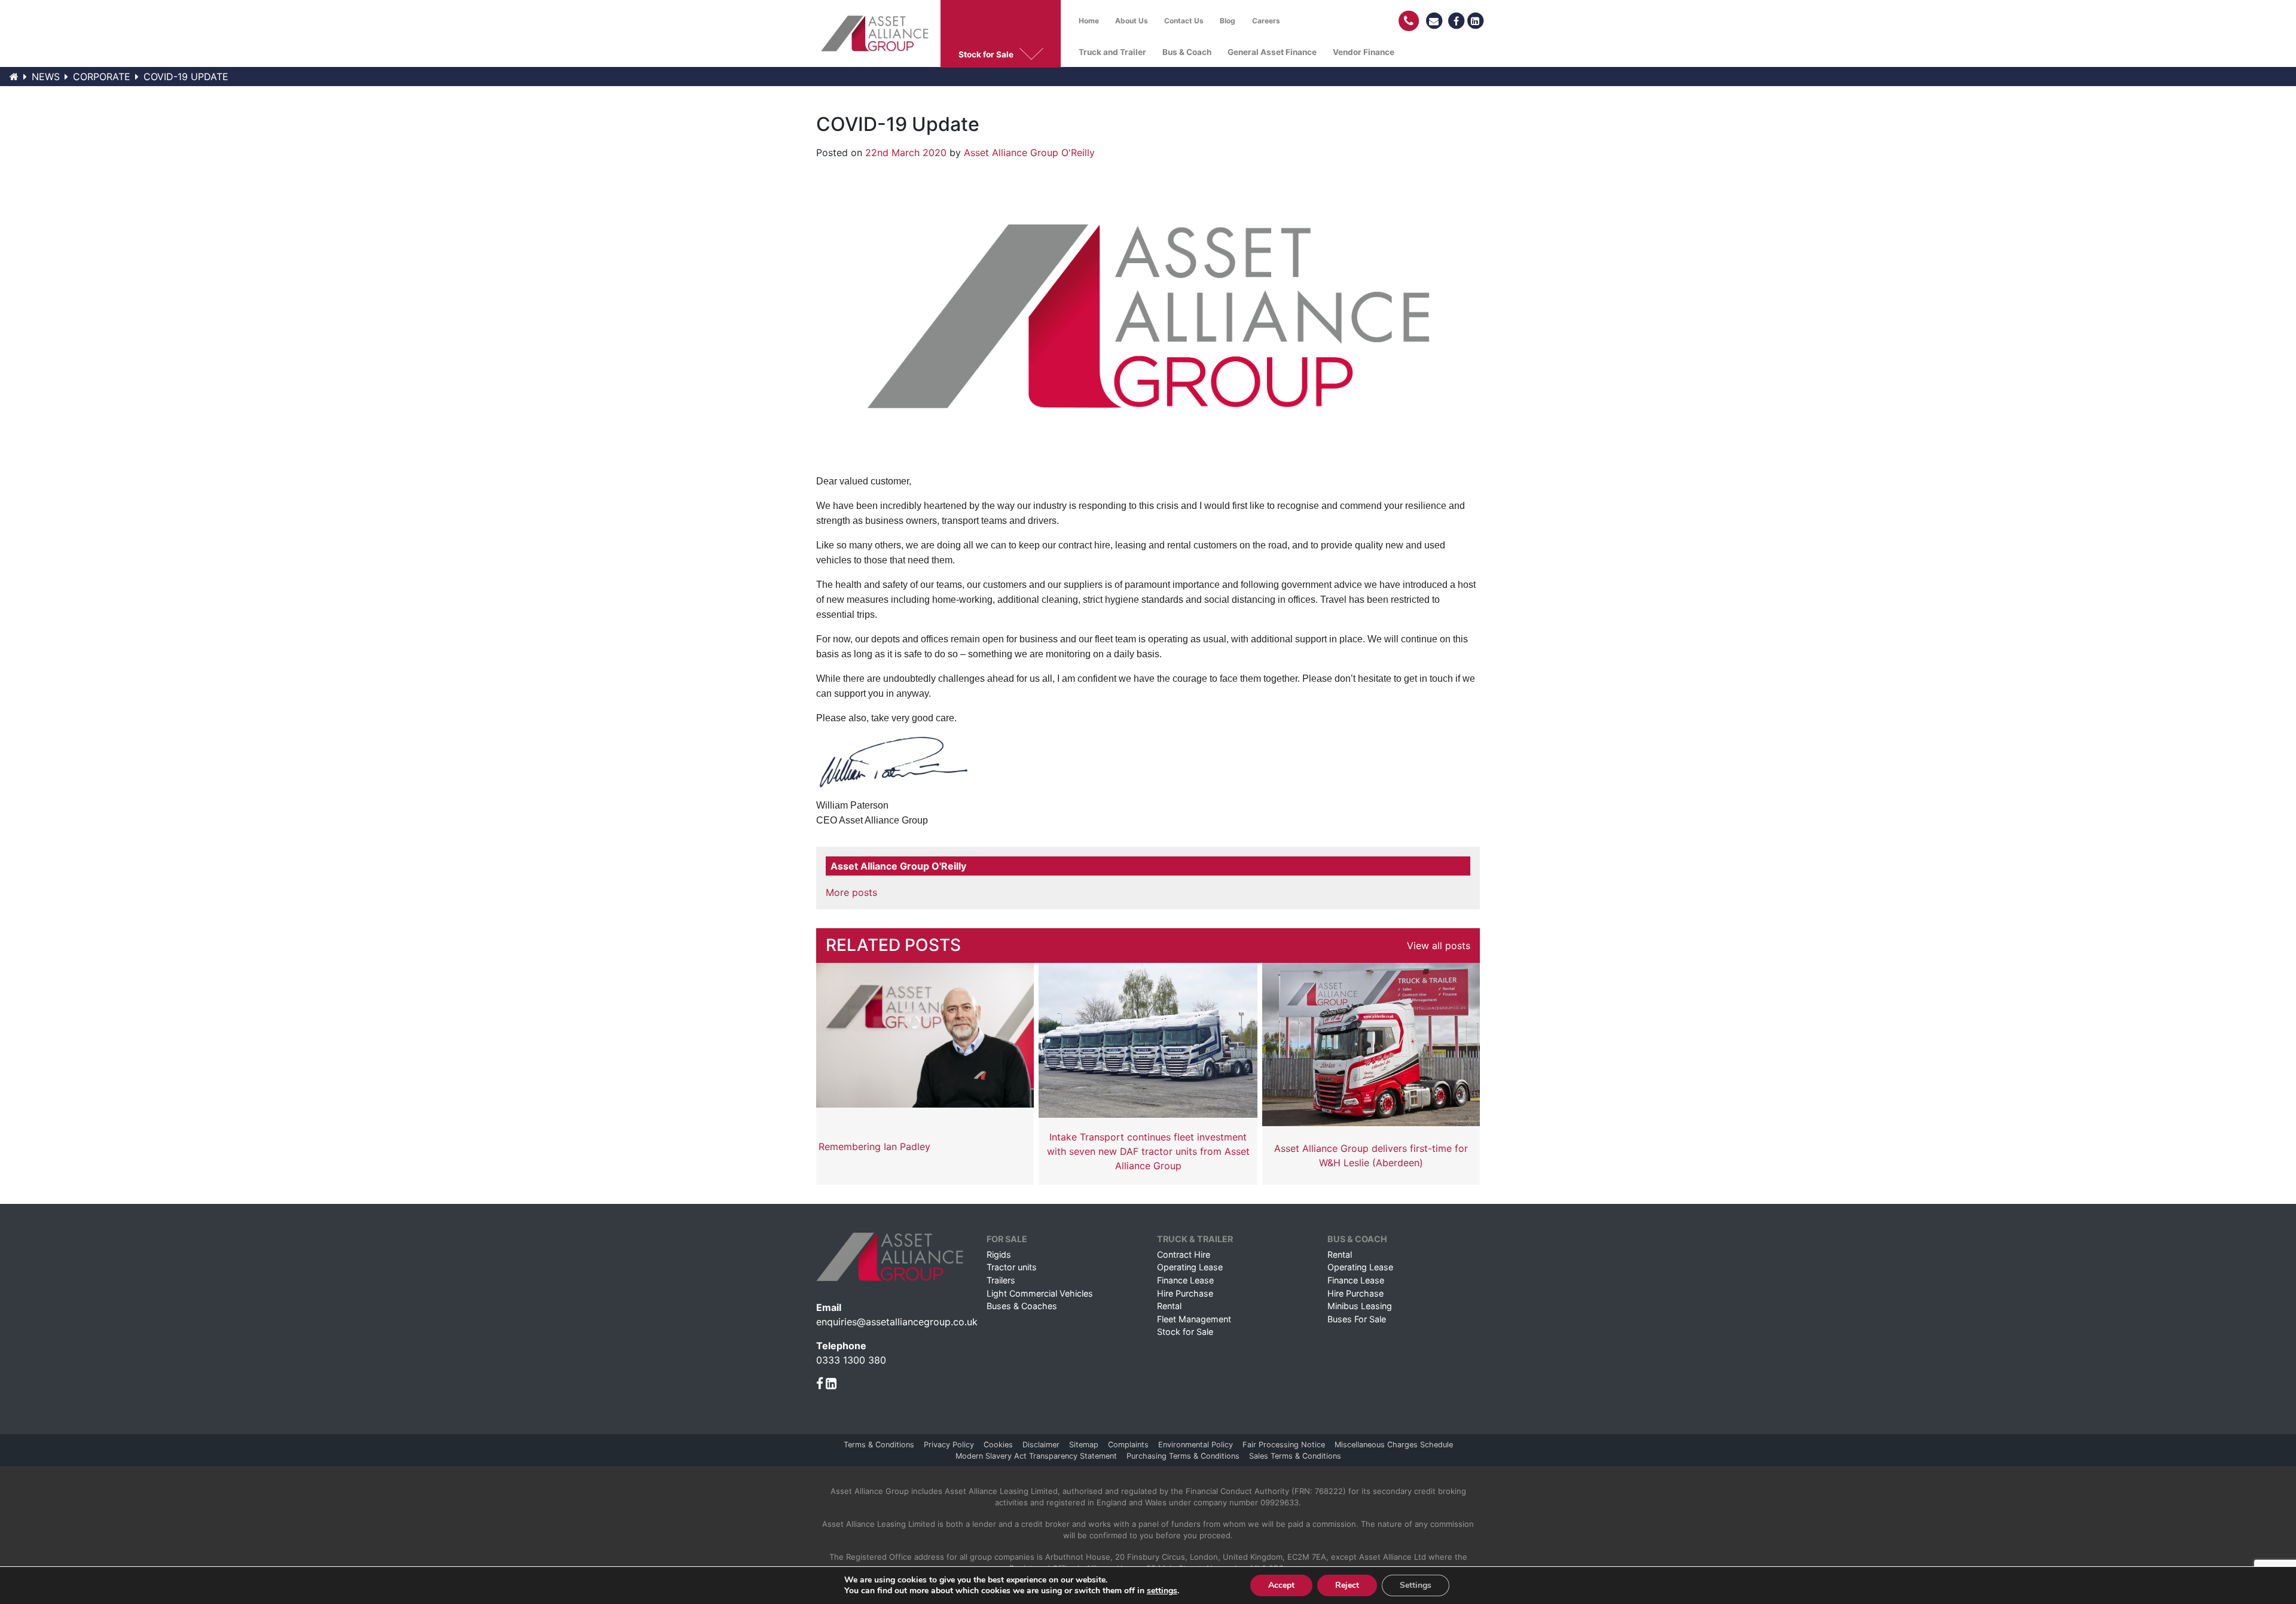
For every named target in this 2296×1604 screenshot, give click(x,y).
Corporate (102, 77)
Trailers (1001, 1280)
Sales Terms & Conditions (1295, 1456)
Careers (1266, 21)
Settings (1416, 1585)
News (46, 77)
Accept (1281, 1585)
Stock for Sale (1185, 1332)
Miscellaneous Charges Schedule (1394, 1445)
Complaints (1128, 1445)
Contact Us (1184, 21)
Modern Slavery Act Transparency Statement (1036, 1456)
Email (829, 1307)
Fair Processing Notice (1284, 1445)
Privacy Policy (949, 1445)
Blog (1228, 21)
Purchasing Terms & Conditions (1183, 1456)
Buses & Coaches (1022, 1306)
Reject (1347, 1585)
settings (1162, 1591)
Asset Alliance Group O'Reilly (1029, 153)
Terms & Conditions (879, 1445)
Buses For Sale (1357, 1319)
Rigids (999, 1254)
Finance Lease (1185, 1280)
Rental (1169, 1306)
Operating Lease (1190, 1267)
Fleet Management (1194, 1319)
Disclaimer (1041, 1445)
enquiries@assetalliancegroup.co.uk (897, 1322)
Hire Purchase (1185, 1293)
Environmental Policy (1196, 1445)
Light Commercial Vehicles (1040, 1293)
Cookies (998, 1445)
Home (1089, 21)
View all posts (1439, 946)
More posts (851, 892)
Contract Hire (1184, 1254)
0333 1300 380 (851, 1360)
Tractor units (1012, 1267)
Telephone (841, 1346)
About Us (1132, 21)
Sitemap (1084, 1445)
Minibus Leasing (1360, 1306)
